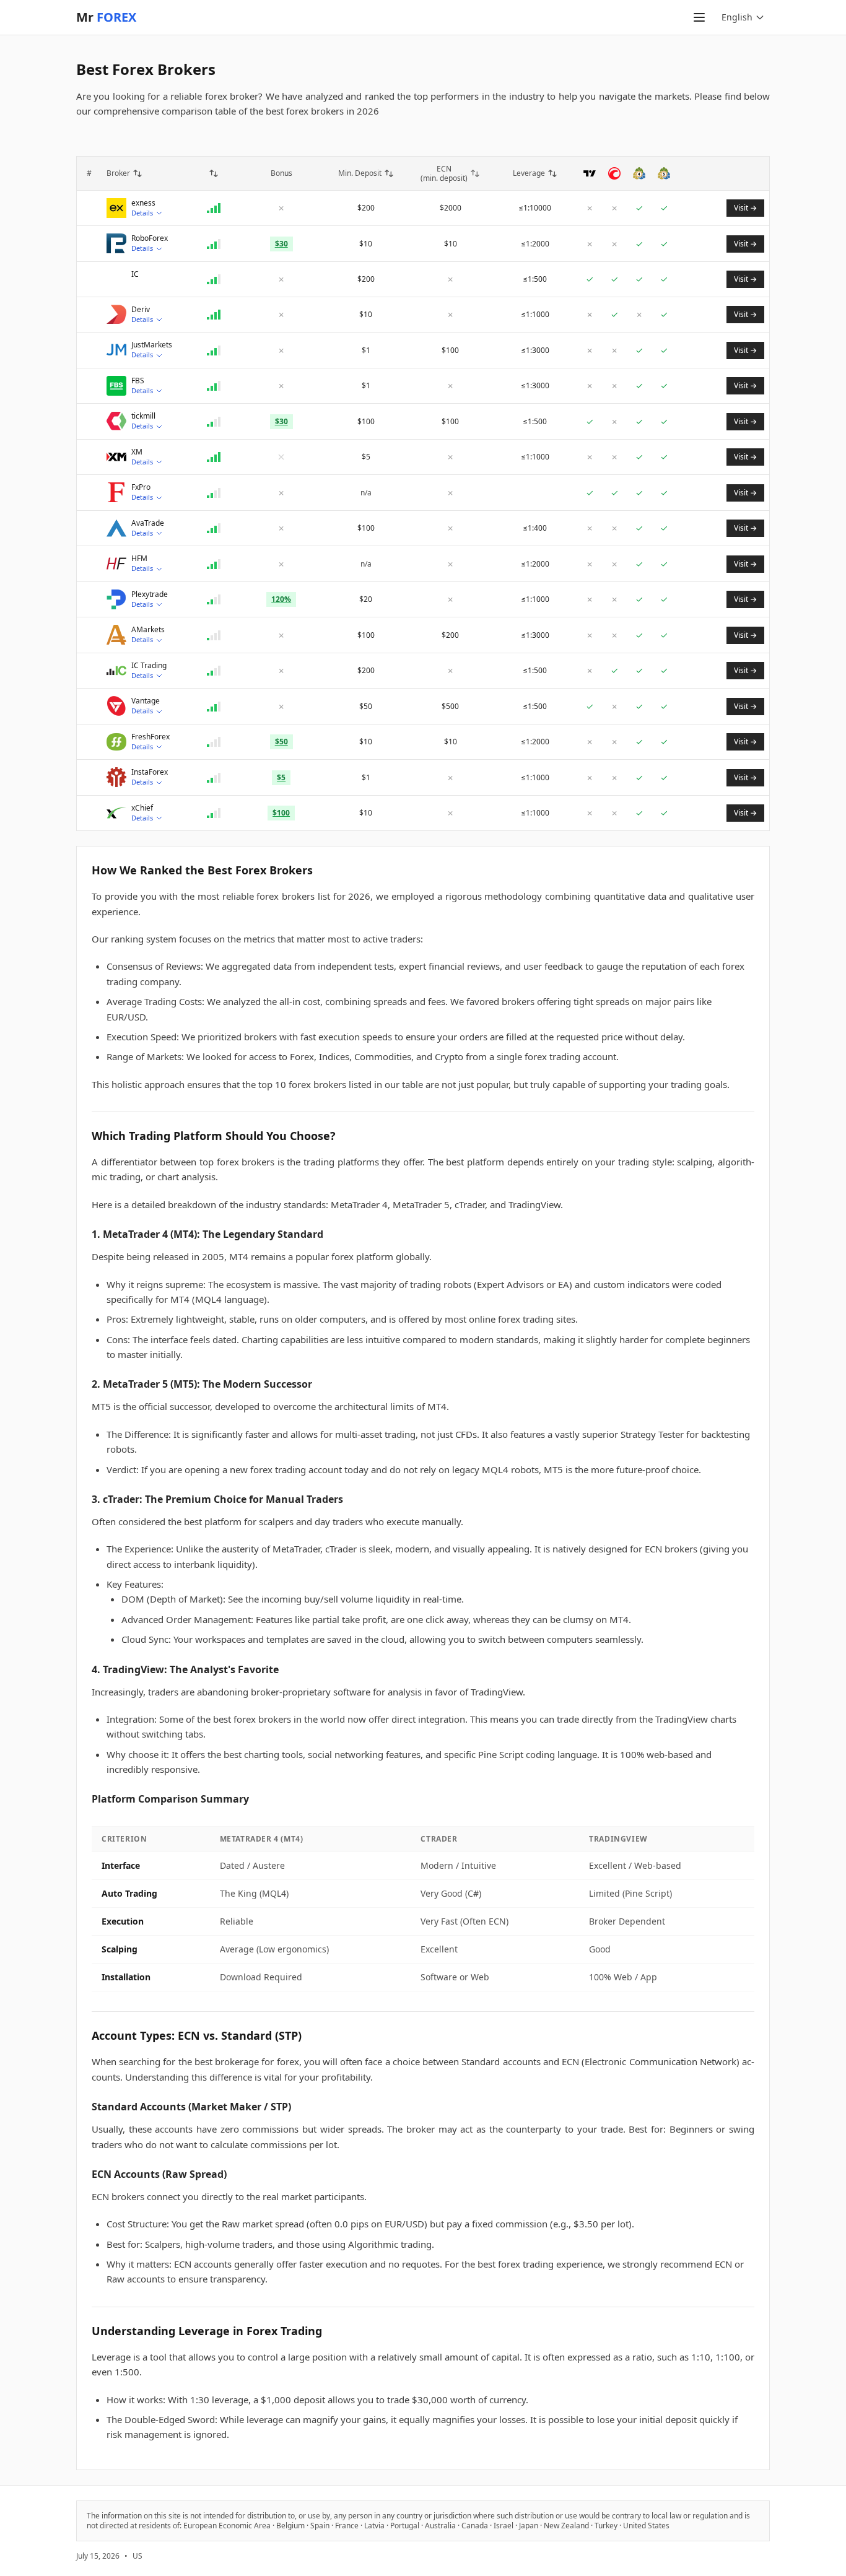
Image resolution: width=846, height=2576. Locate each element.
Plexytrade (150, 594)
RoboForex (150, 238)
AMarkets (148, 630)
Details (142, 213)
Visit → (745, 208)
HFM (139, 559)
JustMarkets (152, 345)
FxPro (141, 487)
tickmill (143, 416)
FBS (138, 381)
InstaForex (150, 772)
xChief (142, 808)
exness (143, 203)
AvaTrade (148, 523)
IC (135, 274)
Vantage (146, 701)
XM (137, 452)
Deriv (141, 310)
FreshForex (150, 737)
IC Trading (149, 666)
